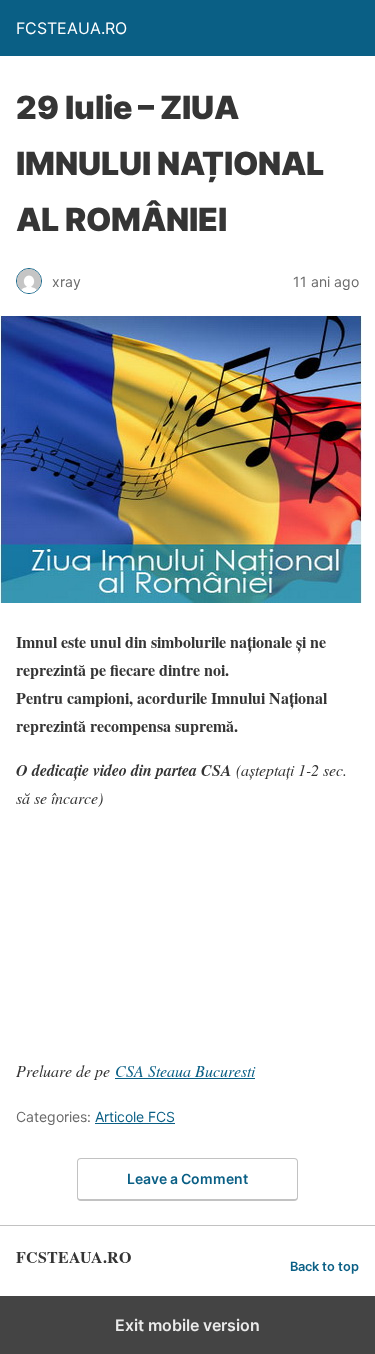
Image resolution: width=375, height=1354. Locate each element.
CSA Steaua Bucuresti (185, 1070)
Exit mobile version (187, 1325)
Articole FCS (135, 1116)
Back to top (324, 1266)
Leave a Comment (187, 1178)
